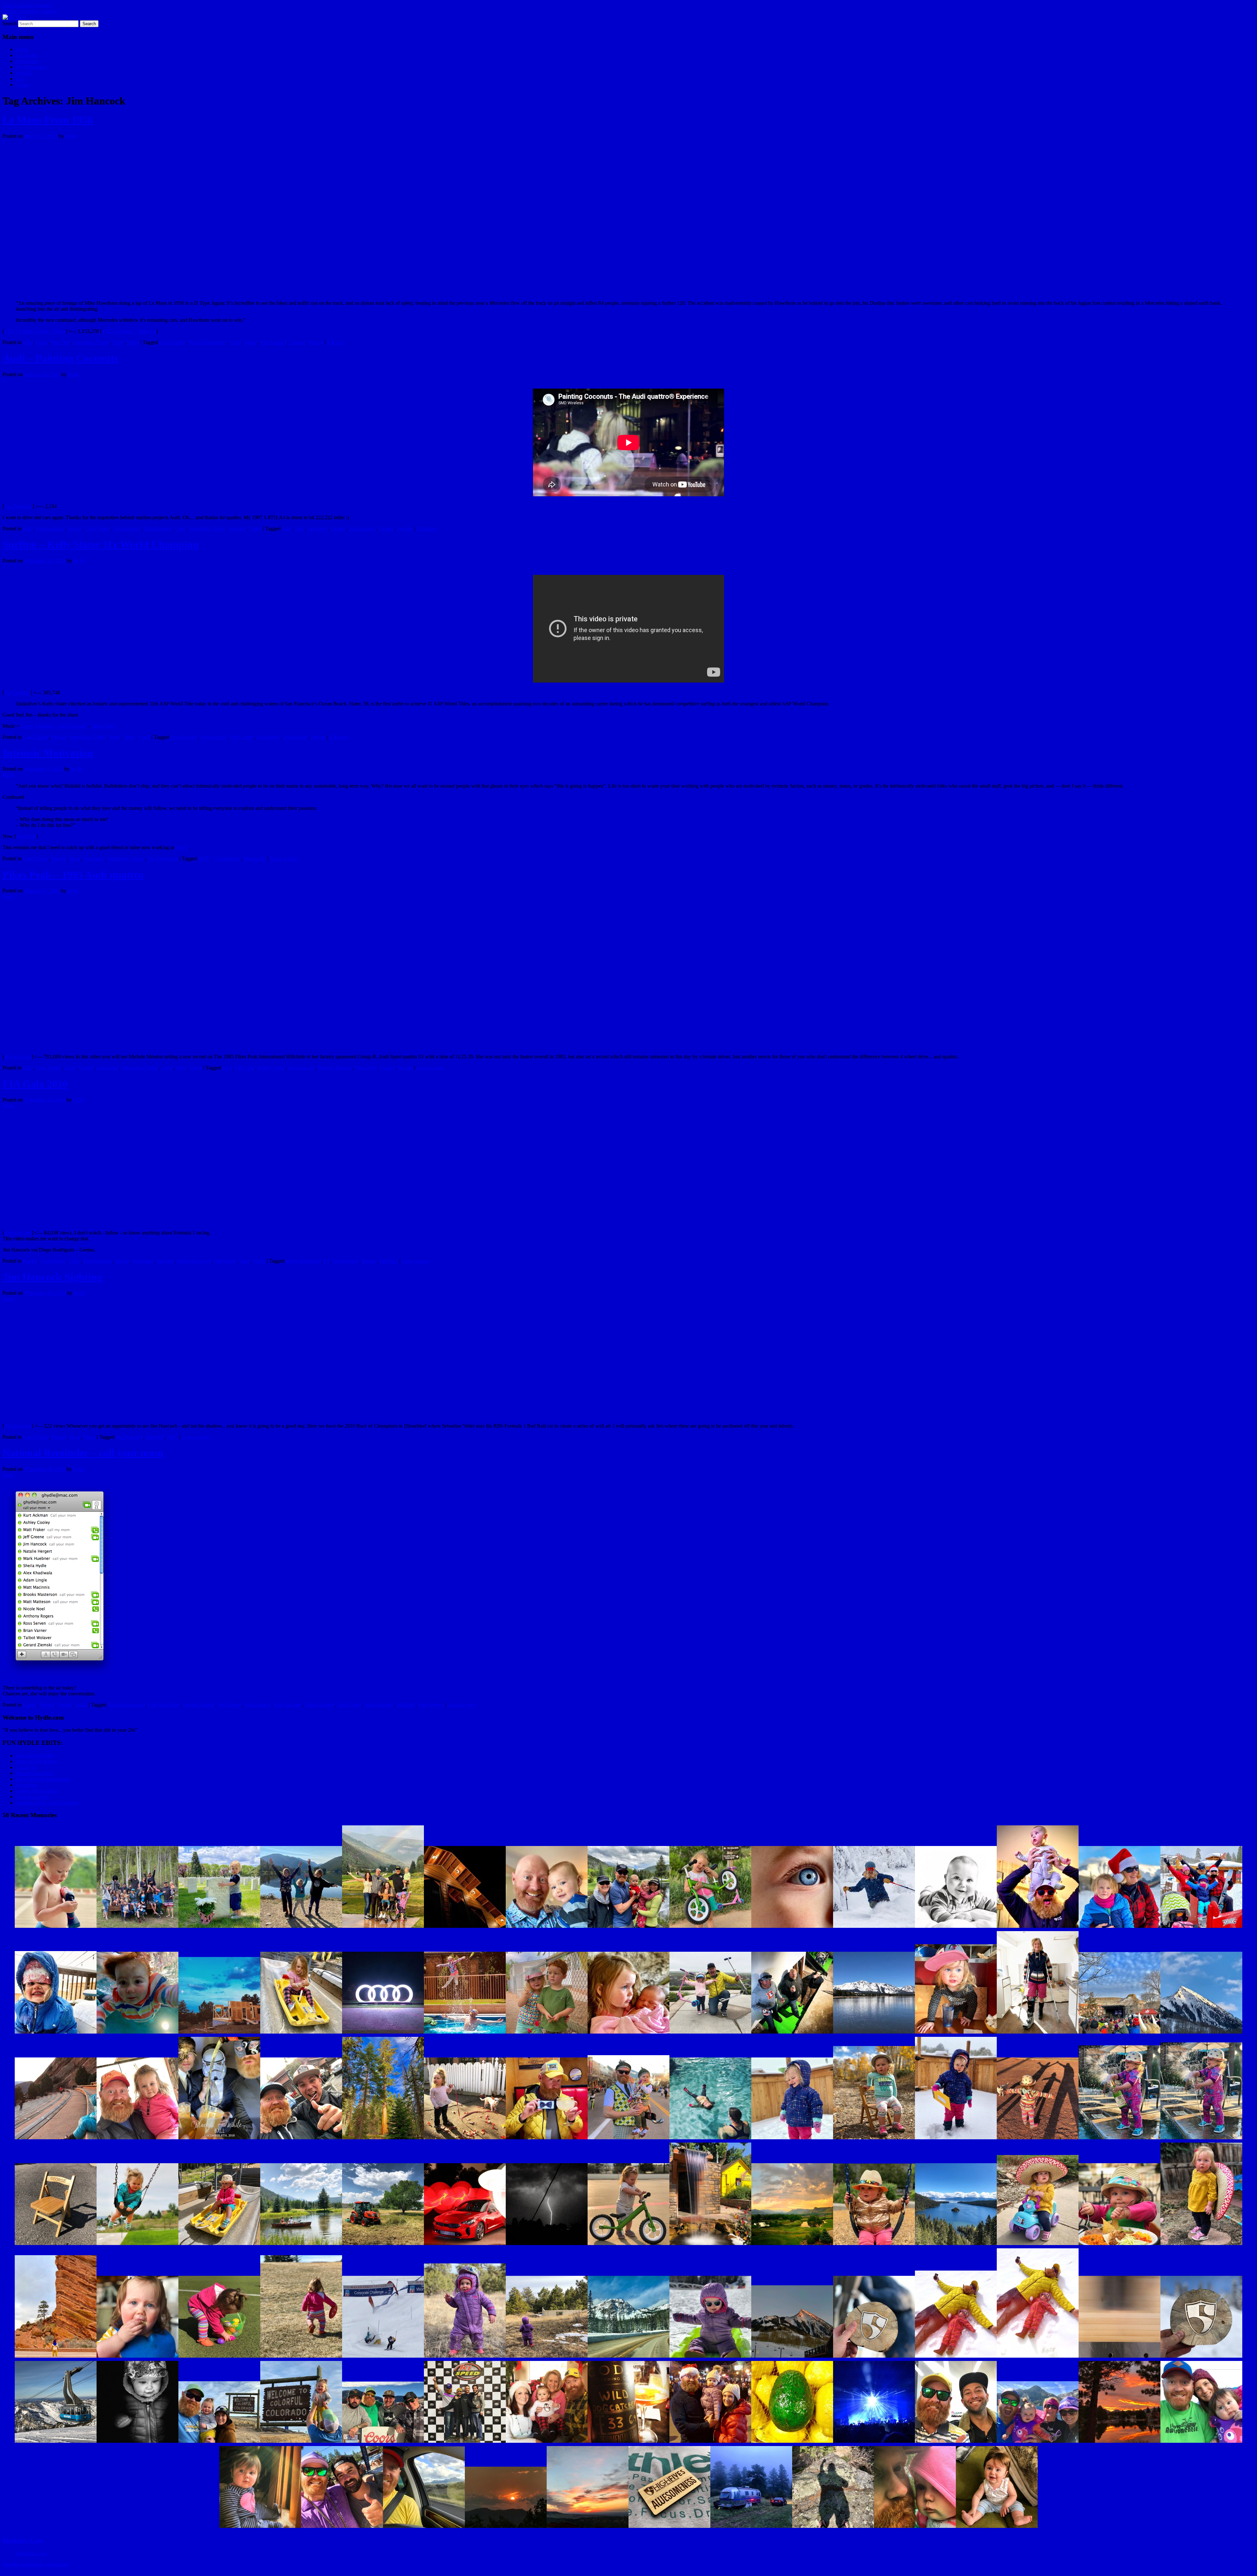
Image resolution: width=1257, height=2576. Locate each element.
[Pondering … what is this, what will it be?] (547, 2357)
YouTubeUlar (18, 506)
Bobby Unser (271, 1068)
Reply (335, 342)
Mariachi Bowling (35, 1773)
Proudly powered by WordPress (36, 2564)
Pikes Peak (366, 1068)
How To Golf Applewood (43, 1779)
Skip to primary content (27, 5)
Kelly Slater (242, 737)
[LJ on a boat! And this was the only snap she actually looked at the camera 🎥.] (1201, 2443)
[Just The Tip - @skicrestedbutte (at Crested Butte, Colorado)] (792, 2357)
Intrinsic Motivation (48, 753)
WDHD (24, 73)
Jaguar (251, 342)
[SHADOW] (833, 2528)
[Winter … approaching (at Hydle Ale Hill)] (751, 2528)
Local (167, 1068)
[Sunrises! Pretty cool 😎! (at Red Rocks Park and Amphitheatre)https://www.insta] (56, 2139)
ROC (173, 1437)
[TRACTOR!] (383, 2245)
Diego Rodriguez (304, 1261)
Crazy (42, 342)
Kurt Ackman (288, 1705)
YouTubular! (17, 693)
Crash (236, 342)
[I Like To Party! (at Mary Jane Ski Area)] (710, 2357)
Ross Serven (431, 1705)
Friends (59, 737)
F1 (327, 1261)
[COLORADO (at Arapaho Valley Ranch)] (301, 2245)
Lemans (298, 342)
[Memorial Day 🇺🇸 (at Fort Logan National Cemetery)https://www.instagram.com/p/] (219, 1928)
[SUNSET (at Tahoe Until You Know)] (1120, 2443)
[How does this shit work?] (628, 2245)
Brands (75, 529)
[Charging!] (301, 2357)
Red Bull (389, 1261)
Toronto (405, 529)
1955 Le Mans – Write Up (129, 331)
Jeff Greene (230, 1705)
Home (22, 49)
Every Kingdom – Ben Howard (54, 726)
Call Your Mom (164, 1705)
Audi (287, 529)
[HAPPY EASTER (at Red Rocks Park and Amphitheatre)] (56, 2357)
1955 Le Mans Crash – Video (35, 331)
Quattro (386, 529)
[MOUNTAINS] (628, 2357)
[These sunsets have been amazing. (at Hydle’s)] (506, 2528)
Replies (426, 529)
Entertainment (158, 529)
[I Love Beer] (628, 2443)
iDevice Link (18, 1057)
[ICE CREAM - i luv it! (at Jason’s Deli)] (137, 2357)
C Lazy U (26, 1767)
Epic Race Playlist (35, 1755)
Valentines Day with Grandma (47, 1803)
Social (81, 1705)
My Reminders (31, 67)
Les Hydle (27, 55)
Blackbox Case (23, 2540)
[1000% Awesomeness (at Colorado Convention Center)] (874, 2357)
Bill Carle (245, 1068)
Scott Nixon (295, 737)
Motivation (255, 859)
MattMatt (406, 1705)
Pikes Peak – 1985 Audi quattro (73, 875)
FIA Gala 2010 (35, 1084)
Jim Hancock (273, 342)
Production (225, 1261)
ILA (20, 79)
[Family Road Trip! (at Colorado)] (219, 2443)
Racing (316, 342)
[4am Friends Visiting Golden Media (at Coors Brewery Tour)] (383, 2443)
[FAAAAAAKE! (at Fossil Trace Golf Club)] (792, 2245)
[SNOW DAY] (956, 2357)
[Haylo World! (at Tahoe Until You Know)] (260, 2528)
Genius (122, 1261)
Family (30, 1705)
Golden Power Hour (37, 1791)
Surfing (318, 737)
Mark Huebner (320, 1705)
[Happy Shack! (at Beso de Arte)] (710, 2245)
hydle (71, 136)
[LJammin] (997, 2528)
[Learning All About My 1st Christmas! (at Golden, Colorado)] (710, 2443)
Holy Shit (60, 342)
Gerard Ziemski (199, 1705)
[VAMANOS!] (1038, 2245)
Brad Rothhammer (208, 342)
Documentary (127, 529)
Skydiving (26, 1785)
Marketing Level (194, 1261)
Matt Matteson (379, 1705)
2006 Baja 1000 (32, 1797)
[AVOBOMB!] (792, 2443)
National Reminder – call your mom (83, 1453)
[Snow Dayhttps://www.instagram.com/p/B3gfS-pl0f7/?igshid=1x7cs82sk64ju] (56, 2033)
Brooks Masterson (127, 1705)
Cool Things (98, 529)
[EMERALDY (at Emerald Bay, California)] (956, 2245)
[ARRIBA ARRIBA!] (1201, 2245)
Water (144, 737)
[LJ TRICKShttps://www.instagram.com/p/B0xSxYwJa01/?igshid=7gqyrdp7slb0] (465, 2033)
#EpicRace (27, 61)
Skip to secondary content (29, 11)
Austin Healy (173, 342)
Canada (338, 529)
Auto (28, 342)
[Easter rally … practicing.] (219, 2357)
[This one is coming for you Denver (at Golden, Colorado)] (547, 2245)
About (22, 85)
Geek (181, 529)
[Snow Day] (1038, 2357)
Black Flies (103, 726)
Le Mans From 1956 (48, 120)
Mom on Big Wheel (36, 1761)
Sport (118, 342)
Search (10, 23)
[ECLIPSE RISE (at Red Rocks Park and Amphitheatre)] (588, 2528)
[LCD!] (874, 2443)
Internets (238, 529)
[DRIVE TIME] (424, 2528)
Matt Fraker (349, 1705)
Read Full (26, 836)
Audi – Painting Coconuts (60, 358)
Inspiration (94, 859)
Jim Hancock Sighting (52, 1277)
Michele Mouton (335, 1068)
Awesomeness (50, 529)
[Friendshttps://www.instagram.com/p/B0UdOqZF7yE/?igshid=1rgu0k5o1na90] (547, 2033)
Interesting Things (92, 342)
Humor (65, 1705)
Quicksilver (268, 737)
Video (133, 342)
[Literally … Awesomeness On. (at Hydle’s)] (669, 2528)
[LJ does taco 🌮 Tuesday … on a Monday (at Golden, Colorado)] (1120, 2245)
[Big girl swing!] (874, 2245)
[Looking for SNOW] (465, 2357)
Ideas (75, 859)
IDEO (182, 847)
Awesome (317, 529)
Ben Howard (184, 737)
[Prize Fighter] (915, 2528)
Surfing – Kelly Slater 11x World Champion (101, 544)
